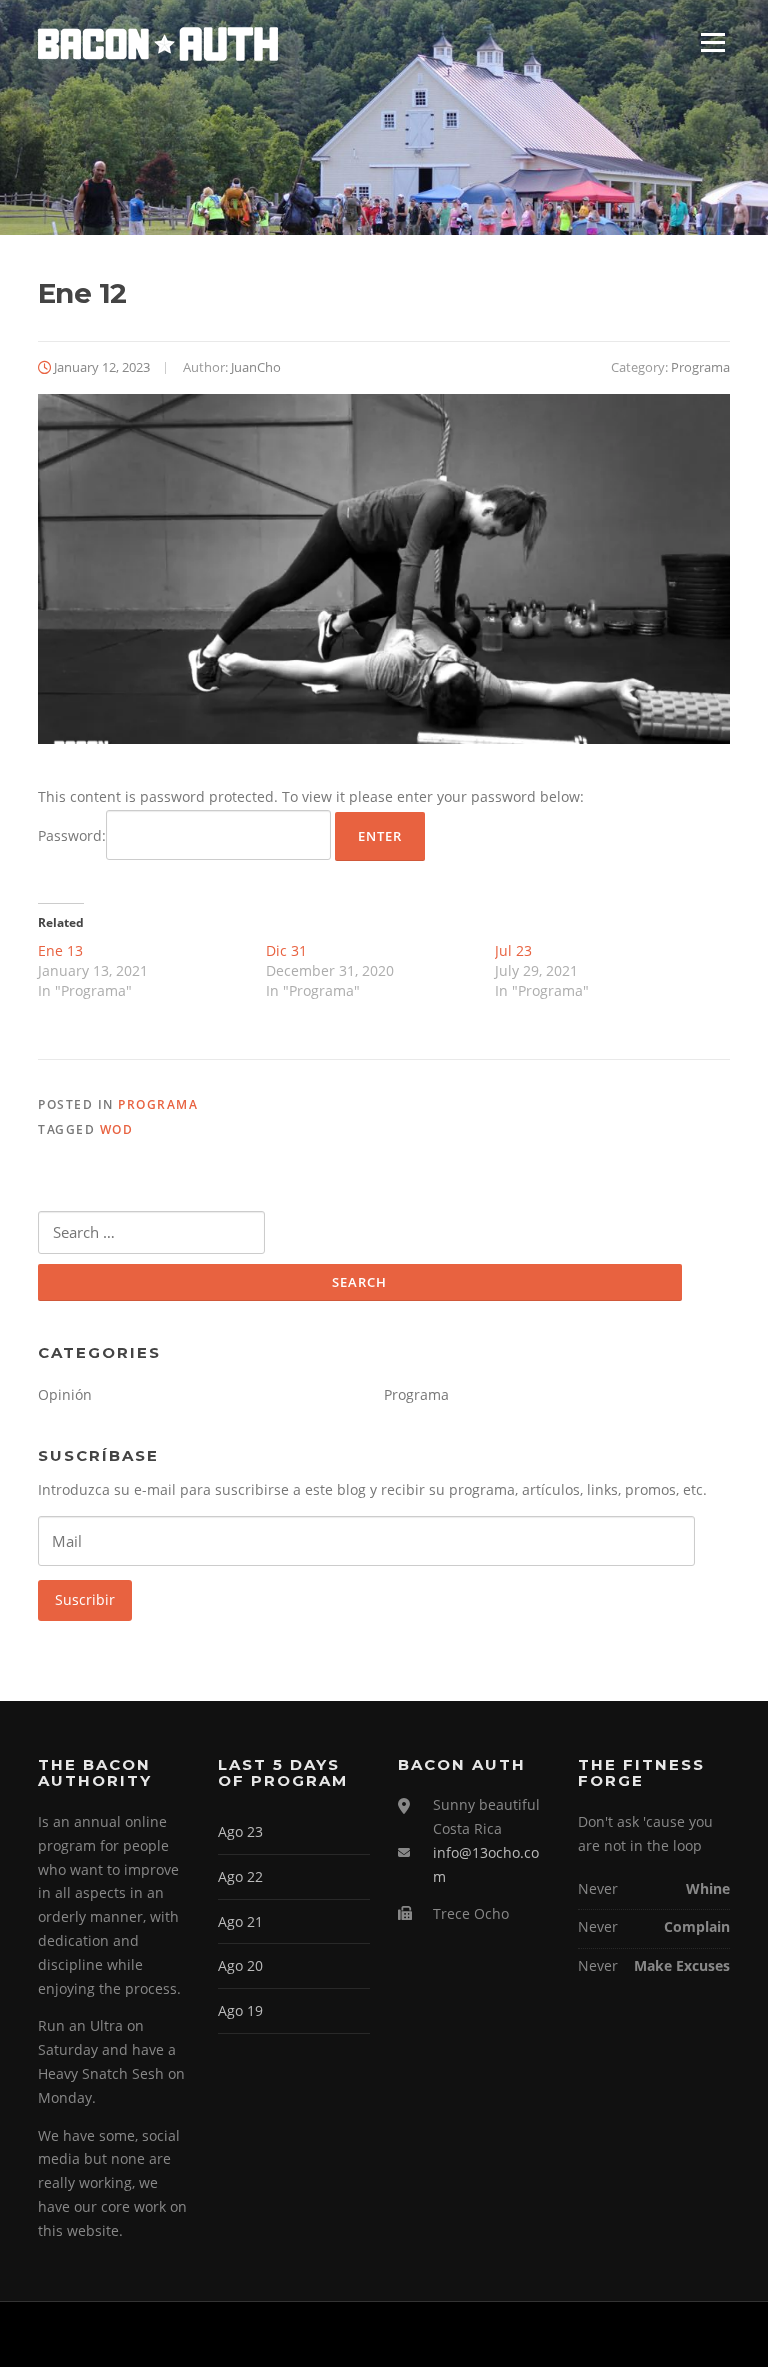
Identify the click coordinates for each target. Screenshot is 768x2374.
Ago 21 (240, 1921)
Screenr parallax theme (560, 2334)
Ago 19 (240, 2010)
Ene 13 (60, 950)
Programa (700, 367)
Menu (712, 42)
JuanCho (256, 367)
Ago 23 (240, 1831)
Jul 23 (513, 950)
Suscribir (85, 1599)
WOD (117, 1129)
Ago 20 (240, 1965)
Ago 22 (240, 1876)
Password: (72, 835)
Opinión (65, 1394)
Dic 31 (286, 950)
